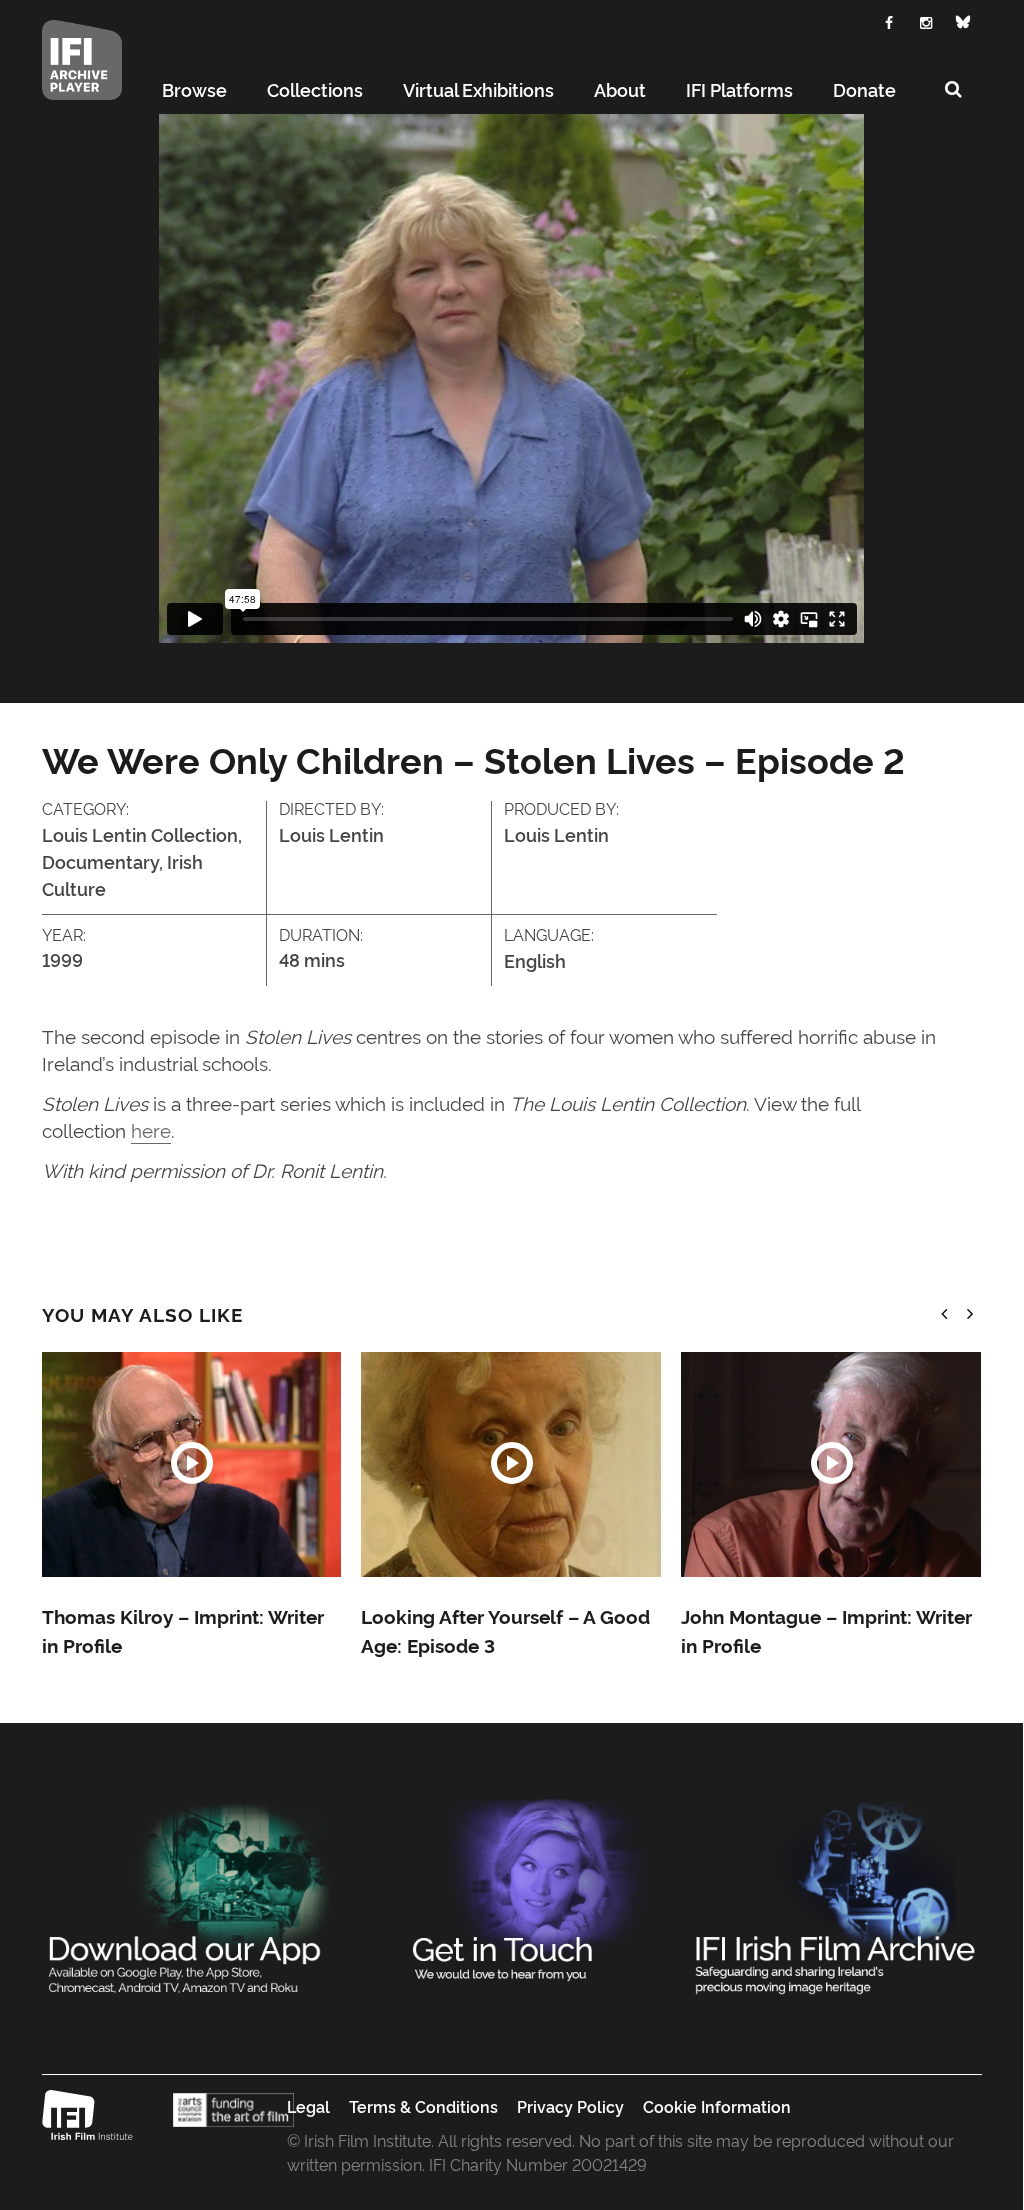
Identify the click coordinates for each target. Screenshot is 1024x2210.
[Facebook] (889, 20)
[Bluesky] (963, 22)
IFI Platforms (739, 89)
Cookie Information (717, 2106)
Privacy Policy (570, 2106)
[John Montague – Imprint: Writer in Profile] (831, 1464)
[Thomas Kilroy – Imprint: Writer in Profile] (192, 1464)
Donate (864, 89)
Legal (308, 2106)
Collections (315, 89)
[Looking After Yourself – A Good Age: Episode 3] (511, 1464)
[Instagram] (926, 20)
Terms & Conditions (423, 2106)
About (620, 89)
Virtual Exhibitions (478, 89)
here (151, 1129)
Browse (194, 89)
